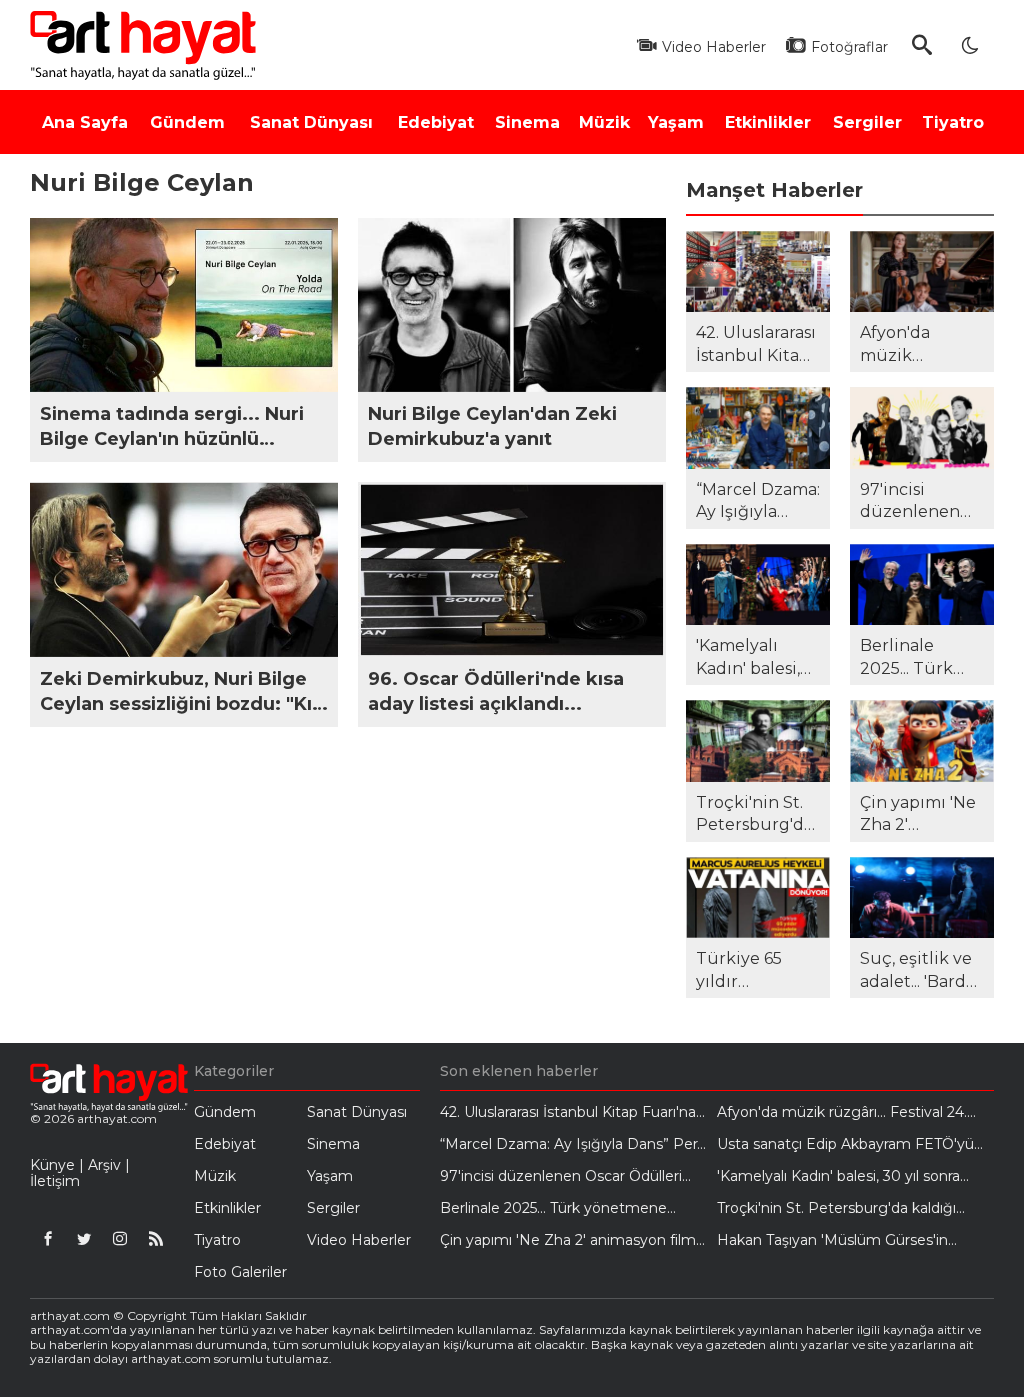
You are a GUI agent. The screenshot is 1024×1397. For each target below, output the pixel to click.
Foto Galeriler (240, 1272)
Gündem (225, 1112)
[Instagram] (120, 1238)
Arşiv (104, 1165)
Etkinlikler (227, 1208)
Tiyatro (217, 1240)
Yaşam (330, 1176)
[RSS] (156, 1238)
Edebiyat (225, 1144)
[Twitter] (84, 1238)
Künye (52, 1165)
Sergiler (333, 1208)
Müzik (215, 1176)
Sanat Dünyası (357, 1112)
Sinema (333, 1144)
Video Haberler (359, 1240)
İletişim (55, 1181)
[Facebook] (48, 1238)
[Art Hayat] (102, 1087)
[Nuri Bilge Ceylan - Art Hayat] (148, 45)
